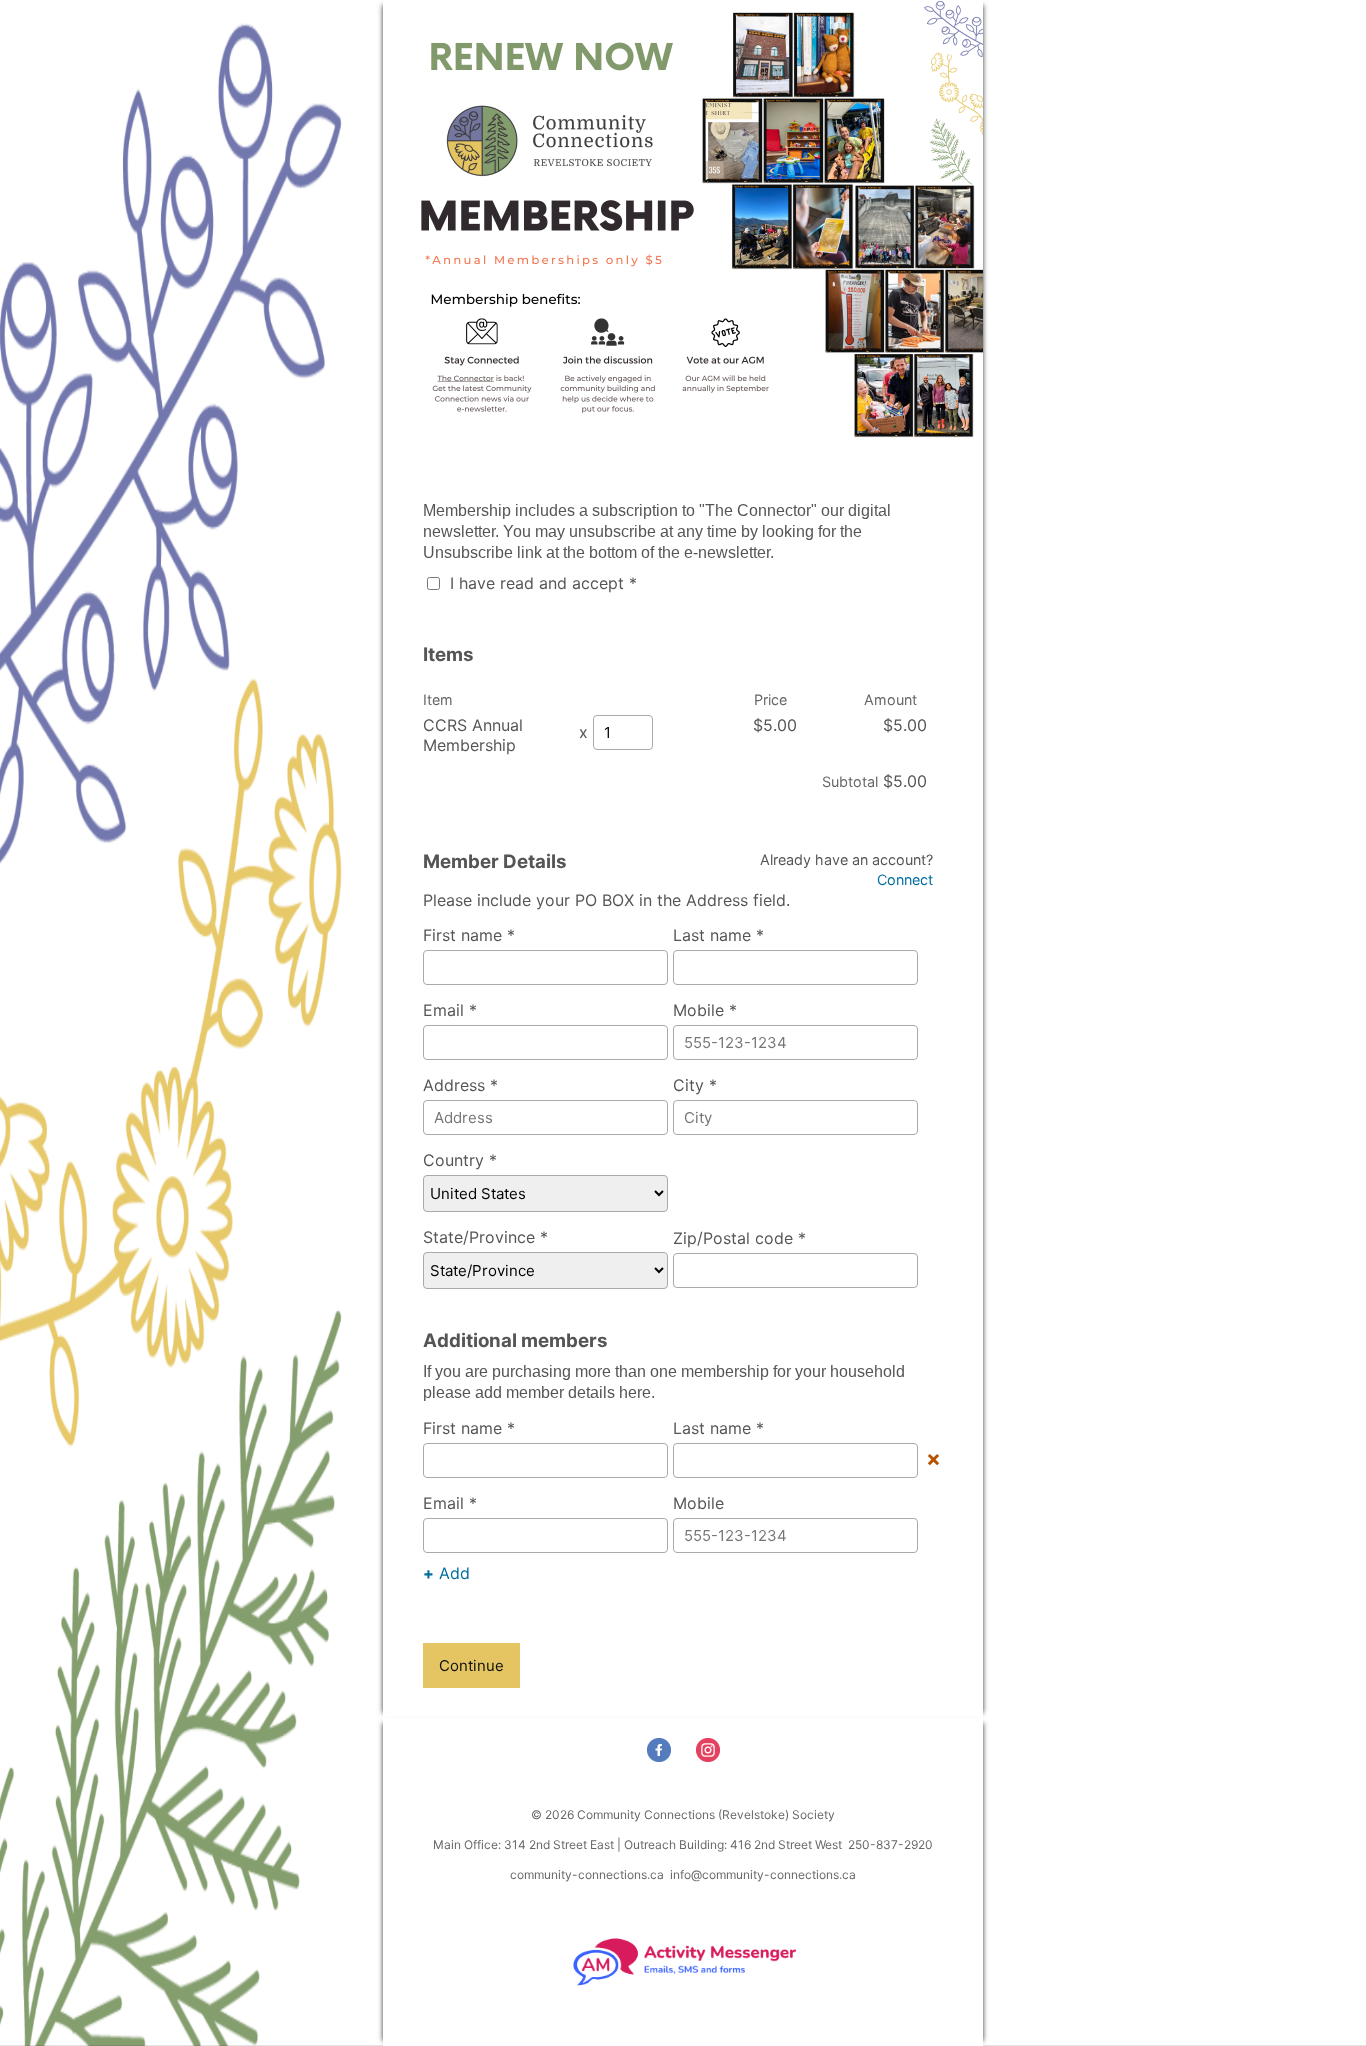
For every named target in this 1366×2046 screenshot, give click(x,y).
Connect (905, 879)
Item (438, 699)
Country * (460, 1160)
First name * (469, 935)
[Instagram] (710, 1755)
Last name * (718, 935)
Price (770, 699)
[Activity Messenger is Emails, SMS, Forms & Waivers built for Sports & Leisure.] (683, 1983)
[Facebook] (661, 1755)
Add (446, 1573)
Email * (450, 1010)
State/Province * (485, 1237)
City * (695, 1085)
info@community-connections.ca (763, 1874)
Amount (890, 699)
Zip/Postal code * (739, 1238)
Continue (471, 1665)
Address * (460, 1085)
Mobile (698, 1503)
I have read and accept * (541, 583)
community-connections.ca (587, 1874)
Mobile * (705, 1010)
